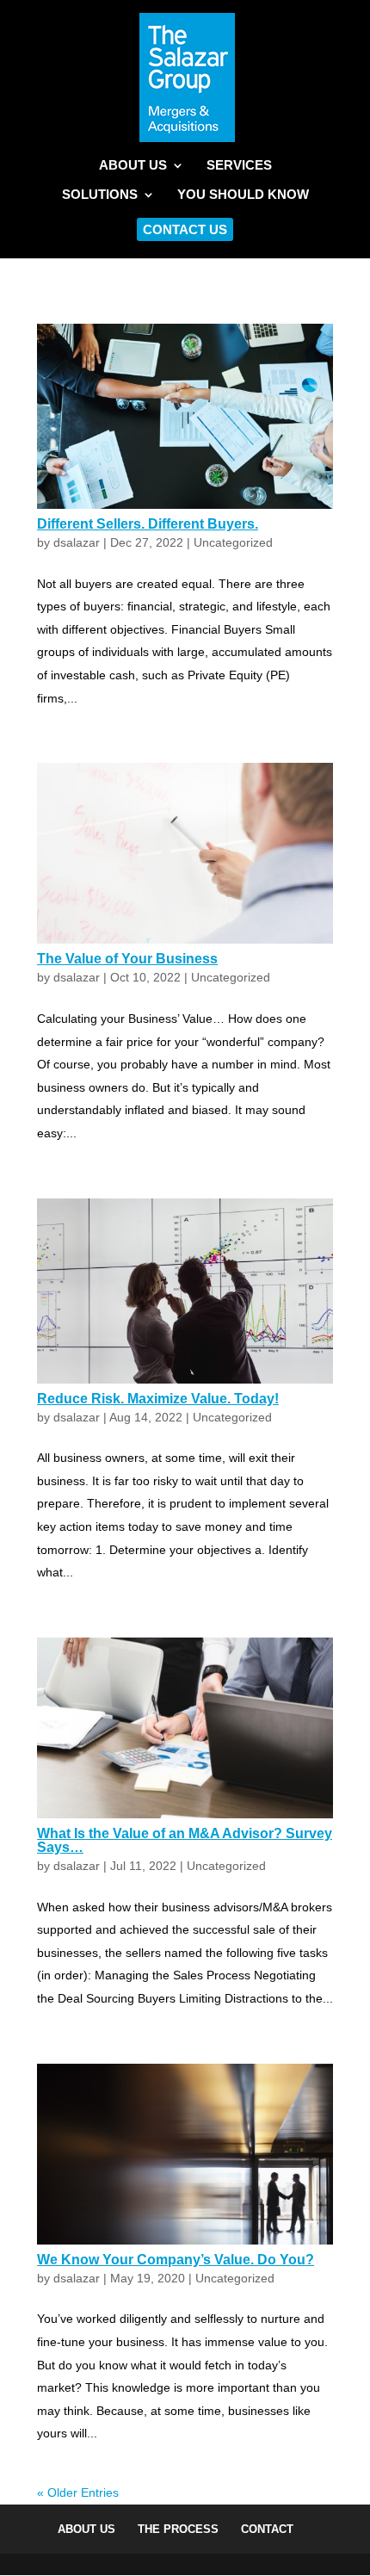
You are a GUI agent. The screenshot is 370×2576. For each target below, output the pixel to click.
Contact (267, 2529)
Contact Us (185, 229)
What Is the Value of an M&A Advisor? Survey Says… (185, 1840)
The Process (178, 2529)
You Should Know (243, 195)
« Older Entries (78, 2492)
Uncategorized (233, 542)
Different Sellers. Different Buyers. (148, 524)
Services (239, 166)
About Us (133, 166)
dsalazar (77, 542)
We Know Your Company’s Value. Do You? (176, 2260)
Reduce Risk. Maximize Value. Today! (158, 1399)
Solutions (100, 195)
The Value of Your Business (127, 959)
